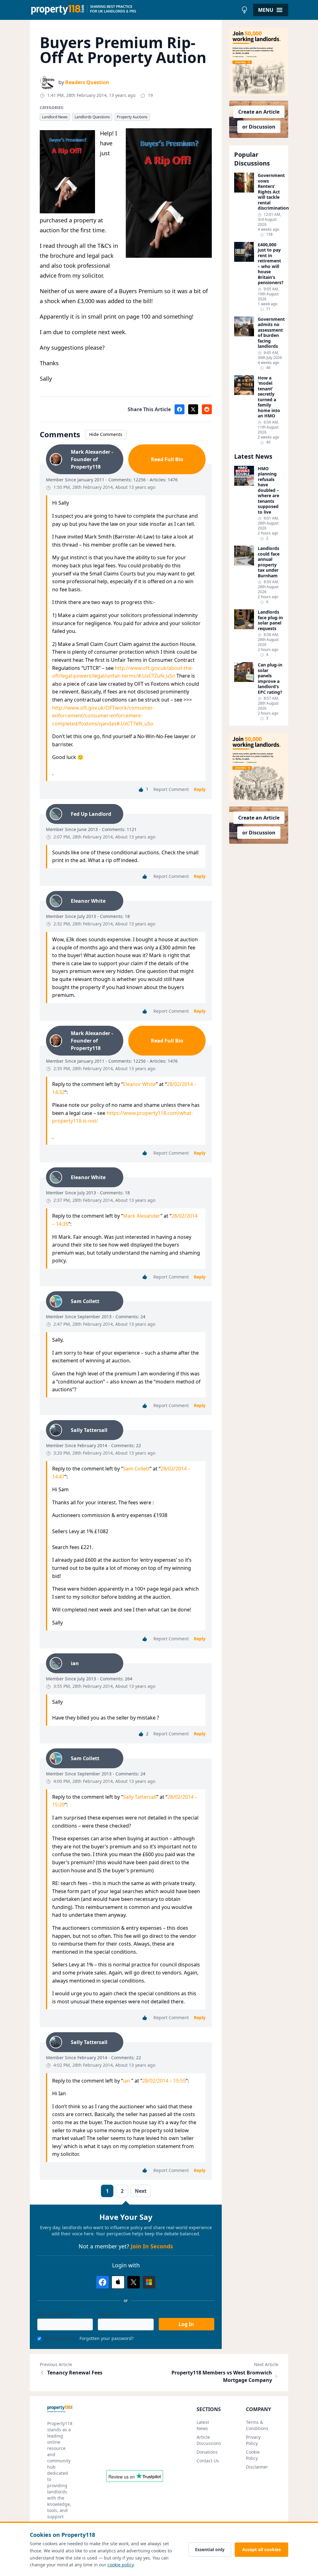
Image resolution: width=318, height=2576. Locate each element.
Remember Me (59, 2338)
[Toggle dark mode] (244, 10)
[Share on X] (193, 409)
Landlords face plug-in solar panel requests (270, 620)
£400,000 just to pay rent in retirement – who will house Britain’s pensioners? (270, 264)
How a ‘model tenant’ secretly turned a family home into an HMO (269, 397)
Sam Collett (136, 1469)
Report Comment (171, 789)
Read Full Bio (167, 459)
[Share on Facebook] (179, 409)
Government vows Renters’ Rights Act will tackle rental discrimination (270, 192)
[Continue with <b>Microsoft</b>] (149, 2282)
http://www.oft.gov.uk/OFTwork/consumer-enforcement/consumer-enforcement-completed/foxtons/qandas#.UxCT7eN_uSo (103, 716)
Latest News (203, 2425)
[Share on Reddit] (207, 409)
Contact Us (208, 2461)
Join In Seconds (152, 2246)
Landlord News (55, 117)
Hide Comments (106, 434)
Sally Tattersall (140, 1797)
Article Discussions (209, 2440)
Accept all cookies (261, 2549)
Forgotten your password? (107, 2338)
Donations (207, 2452)
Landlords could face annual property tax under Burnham (269, 562)
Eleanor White (139, 1084)
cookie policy (120, 2565)
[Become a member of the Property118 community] (259, 62)
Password (108, 2314)
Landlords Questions (92, 117)
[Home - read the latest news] (134, 10)
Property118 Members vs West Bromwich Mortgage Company (222, 2376)
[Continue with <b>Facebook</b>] (102, 2282)
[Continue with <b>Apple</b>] (118, 2282)
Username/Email (55, 2314)
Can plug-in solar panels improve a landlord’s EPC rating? (270, 678)
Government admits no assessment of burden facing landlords (270, 333)
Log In (186, 2324)
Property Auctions (132, 117)
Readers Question (87, 82)
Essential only (210, 2549)
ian (127, 2081)
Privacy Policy (253, 2440)
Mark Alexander (142, 1216)
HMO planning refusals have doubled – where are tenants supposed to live (268, 490)
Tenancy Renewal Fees (75, 2373)
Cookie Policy (253, 2455)
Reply (200, 789)
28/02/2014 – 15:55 (164, 2081)
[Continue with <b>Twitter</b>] (134, 2282)
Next (141, 2191)
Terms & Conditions (257, 2425)
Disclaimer (257, 2467)
